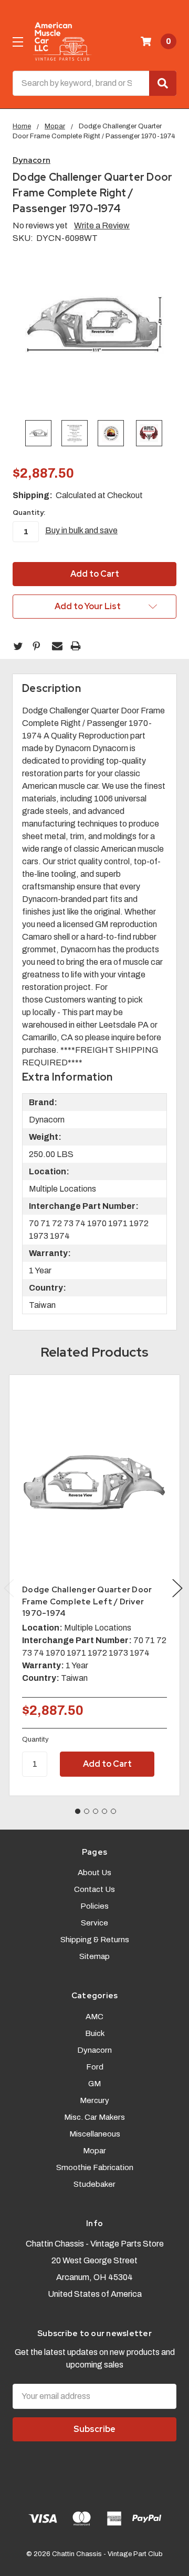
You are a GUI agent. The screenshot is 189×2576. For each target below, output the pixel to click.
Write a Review (102, 225)
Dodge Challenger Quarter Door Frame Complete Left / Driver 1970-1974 (87, 1601)
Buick (95, 2033)
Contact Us (94, 1889)
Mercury (94, 2100)
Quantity (35, 1740)
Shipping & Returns (95, 1940)
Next (177, 1588)
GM (94, 2084)
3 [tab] (96, 1811)
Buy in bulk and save (81, 530)
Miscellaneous (95, 2134)
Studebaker (94, 2184)
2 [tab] (87, 1811)
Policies (94, 1906)
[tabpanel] (94, 1585)
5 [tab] (113, 1811)
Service (94, 1923)
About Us (94, 1873)
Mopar (94, 2151)
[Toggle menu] (18, 42)
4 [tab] (104, 1811)
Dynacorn (94, 2050)
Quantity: (29, 513)
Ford (95, 2067)
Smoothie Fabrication (95, 2167)
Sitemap (94, 1956)
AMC (94, 2017)
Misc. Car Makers (94, 2117)
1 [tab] (78, 1811)
